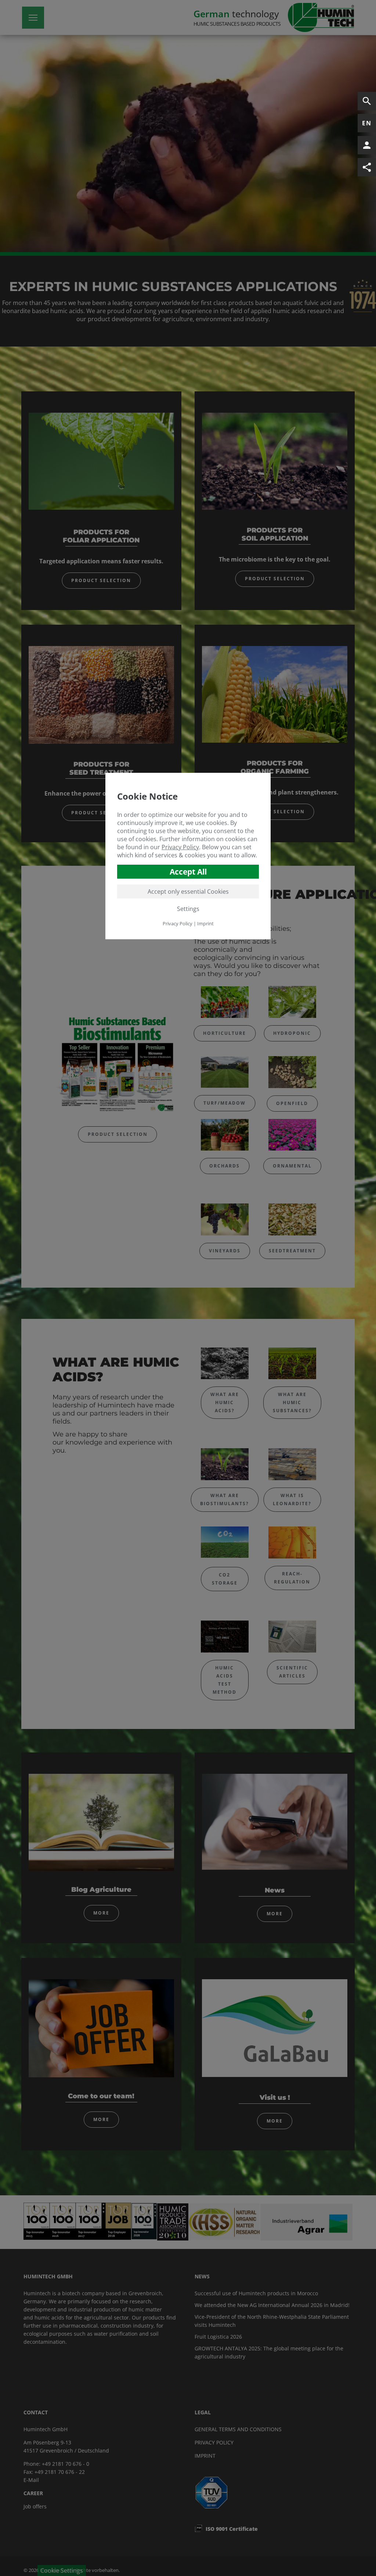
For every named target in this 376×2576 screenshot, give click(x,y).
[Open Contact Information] (367, 145)
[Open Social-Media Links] (367, 167)
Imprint (205, 923)
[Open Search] (367, 101)
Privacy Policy (180, 847)
